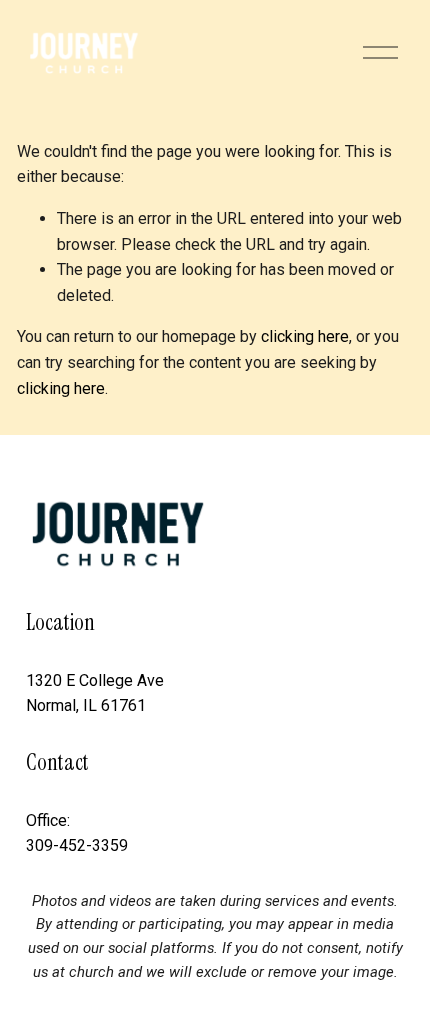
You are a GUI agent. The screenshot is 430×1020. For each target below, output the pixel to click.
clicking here (305, 336)
